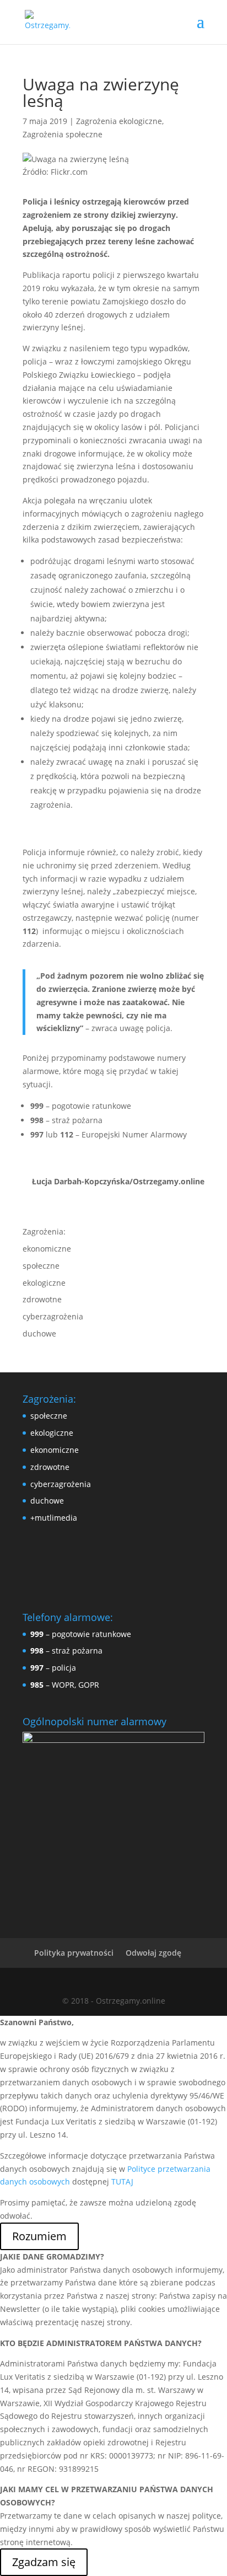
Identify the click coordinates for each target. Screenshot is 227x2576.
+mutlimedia (54, 1518)
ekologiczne (44, 1283)
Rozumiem (39, 2236)
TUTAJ (122, 2181)
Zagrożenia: (44, 1231)
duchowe (39, 1333)
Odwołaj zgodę (153, 1953)
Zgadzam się (44, 2562)
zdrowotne (42, 1299)
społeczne (41, 1266)
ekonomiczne (47, 1249)
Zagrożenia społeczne (63, 134)
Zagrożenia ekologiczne (119, 121)
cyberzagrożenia (53, 1316)
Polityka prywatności (74, 1953)
